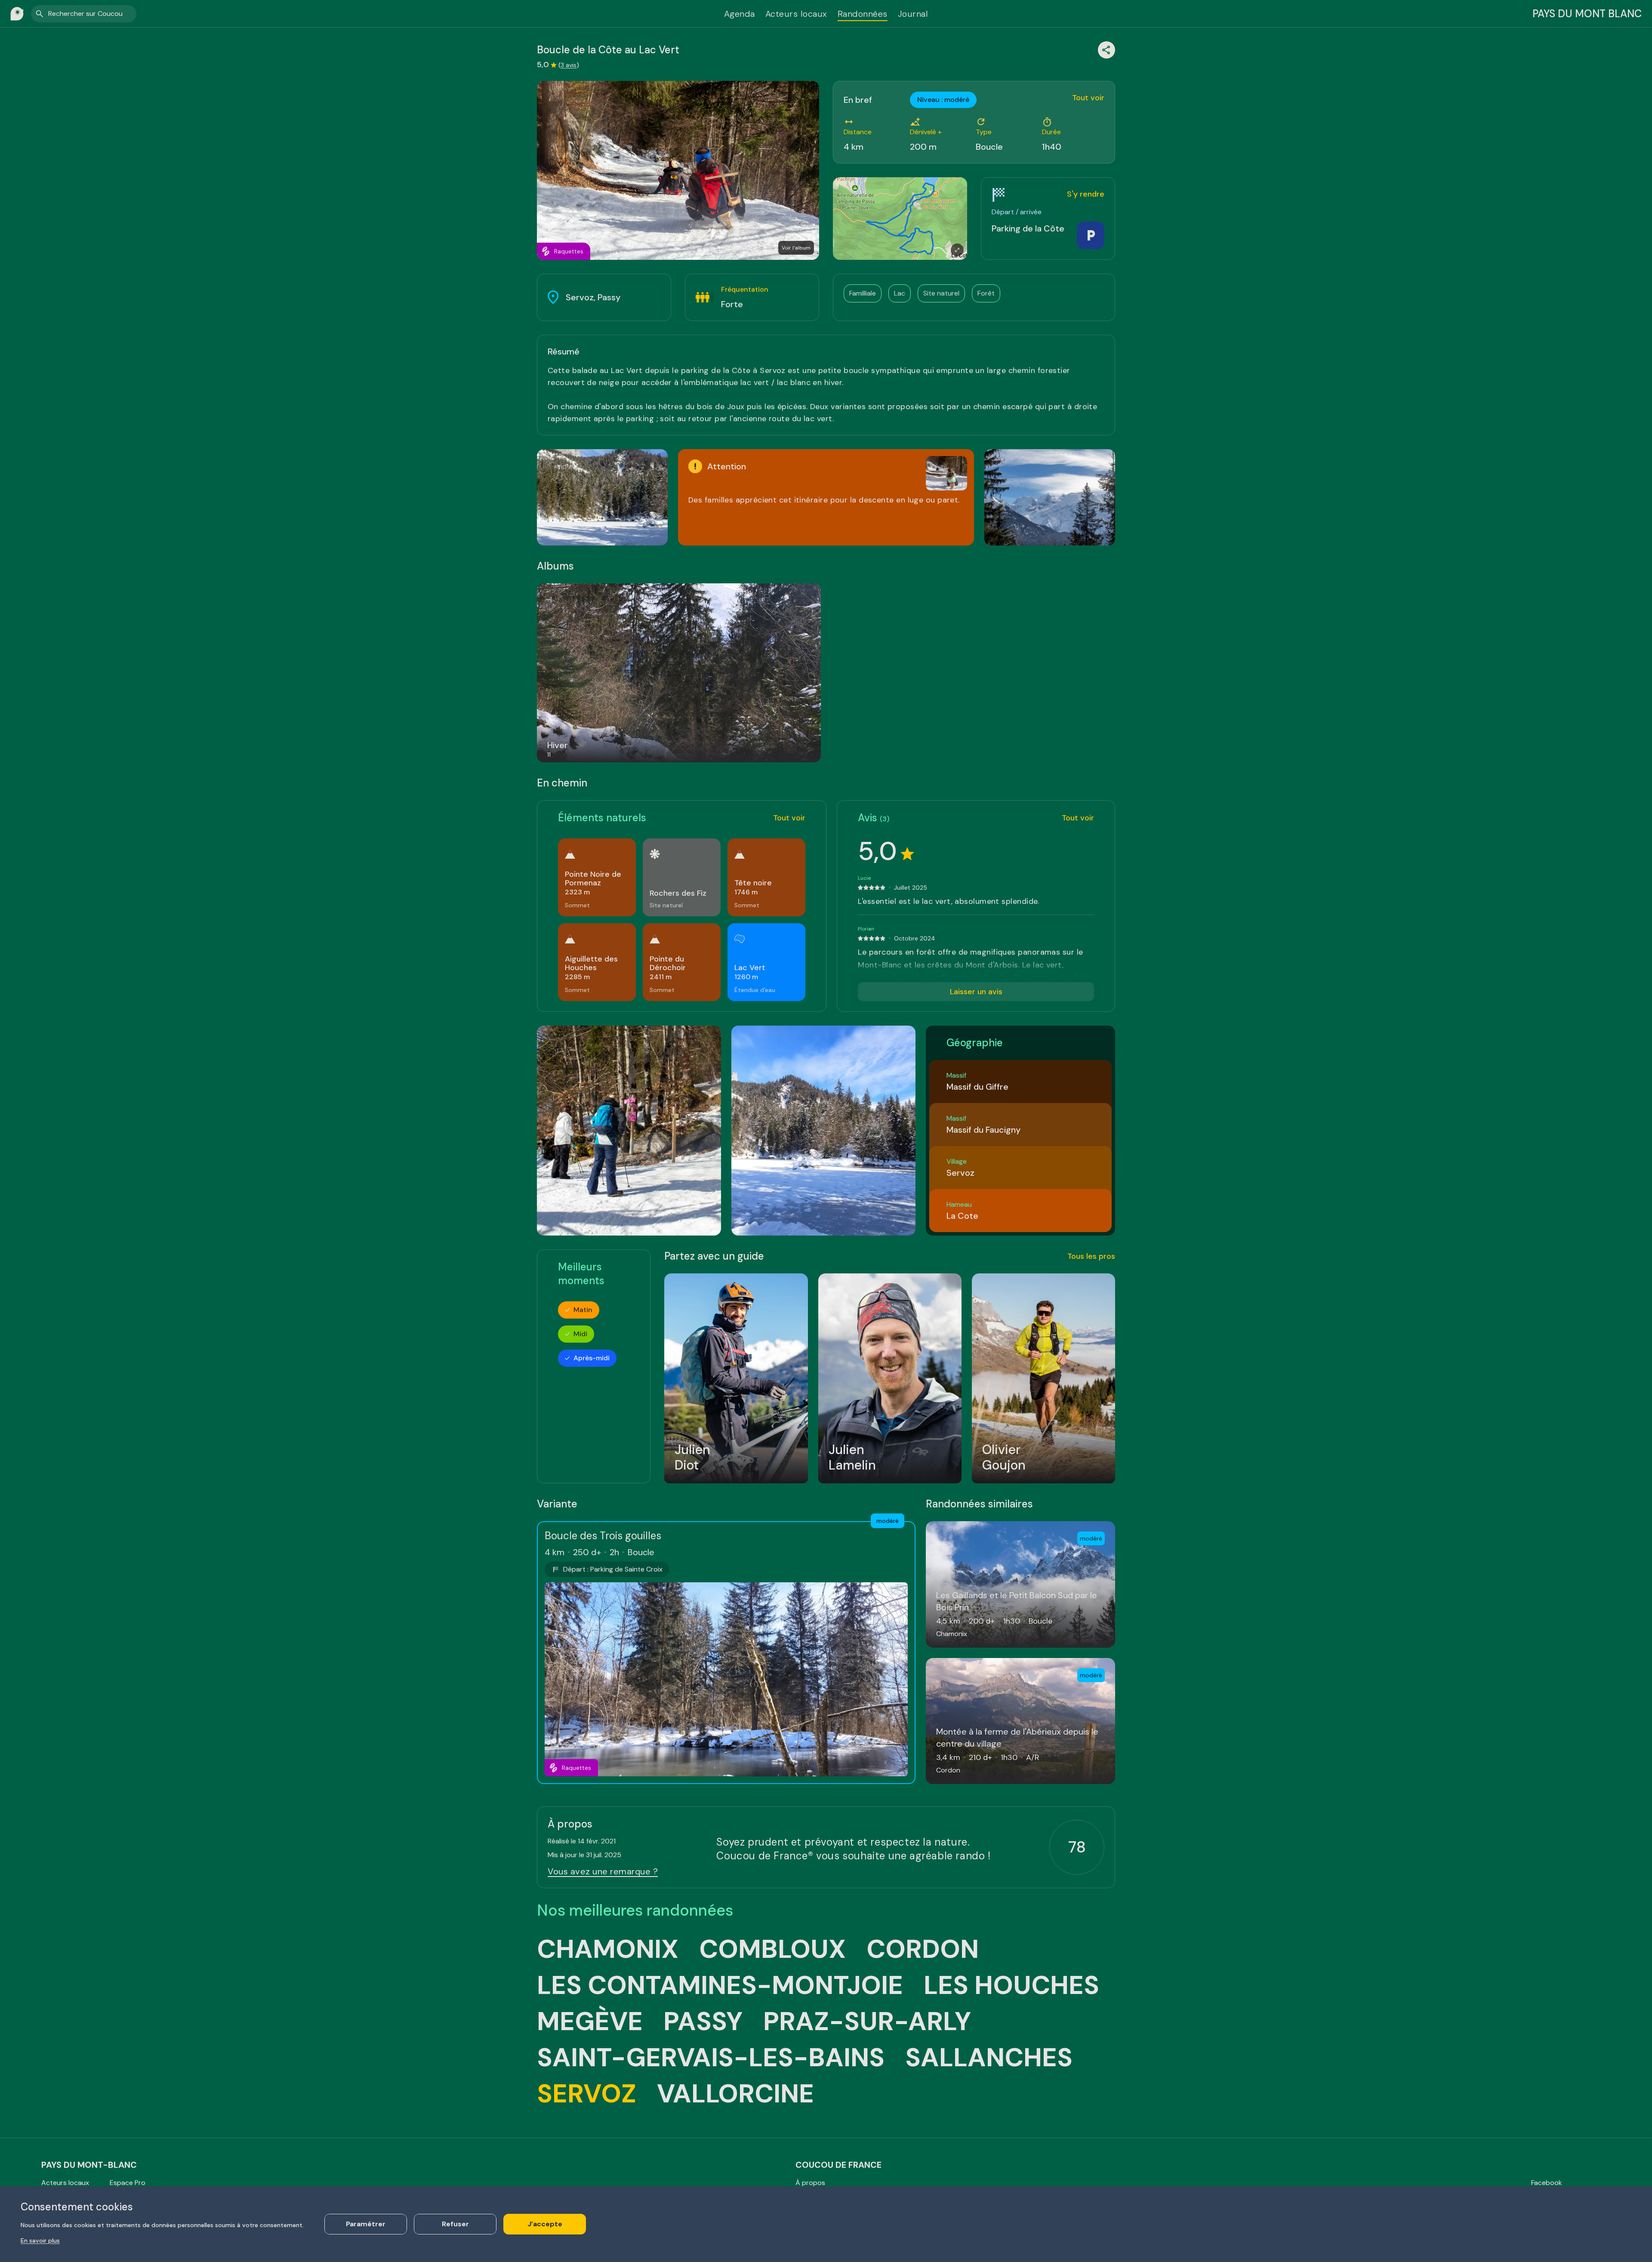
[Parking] (1091, 235)
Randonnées (863, 14)
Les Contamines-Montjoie (720, 1985)
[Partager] (1106, 50)
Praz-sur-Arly (867, 2022)
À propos (810, 2183)
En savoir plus (40, 2240)
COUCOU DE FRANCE (838, 2165)
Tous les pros (1091, 1256)
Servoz (587, 2094)
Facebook (1547, 2183)
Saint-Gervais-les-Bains (711, 2058)
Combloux (772, 1949)
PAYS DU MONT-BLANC (89, 2165)
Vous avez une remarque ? (603, 1871)
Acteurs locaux (796, 14)
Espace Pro (128, 2183)
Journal (913, 14)
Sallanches (989, 2058)
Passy (703, 2022)
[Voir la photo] (602, 497)
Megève (590, 2022)
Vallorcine (735, 2094)
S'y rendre (1086, 194)
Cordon (923, 1949)
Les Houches (1011, 1985)
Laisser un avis (976, 992)
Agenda (740, 14)
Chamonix (608, 1949)
